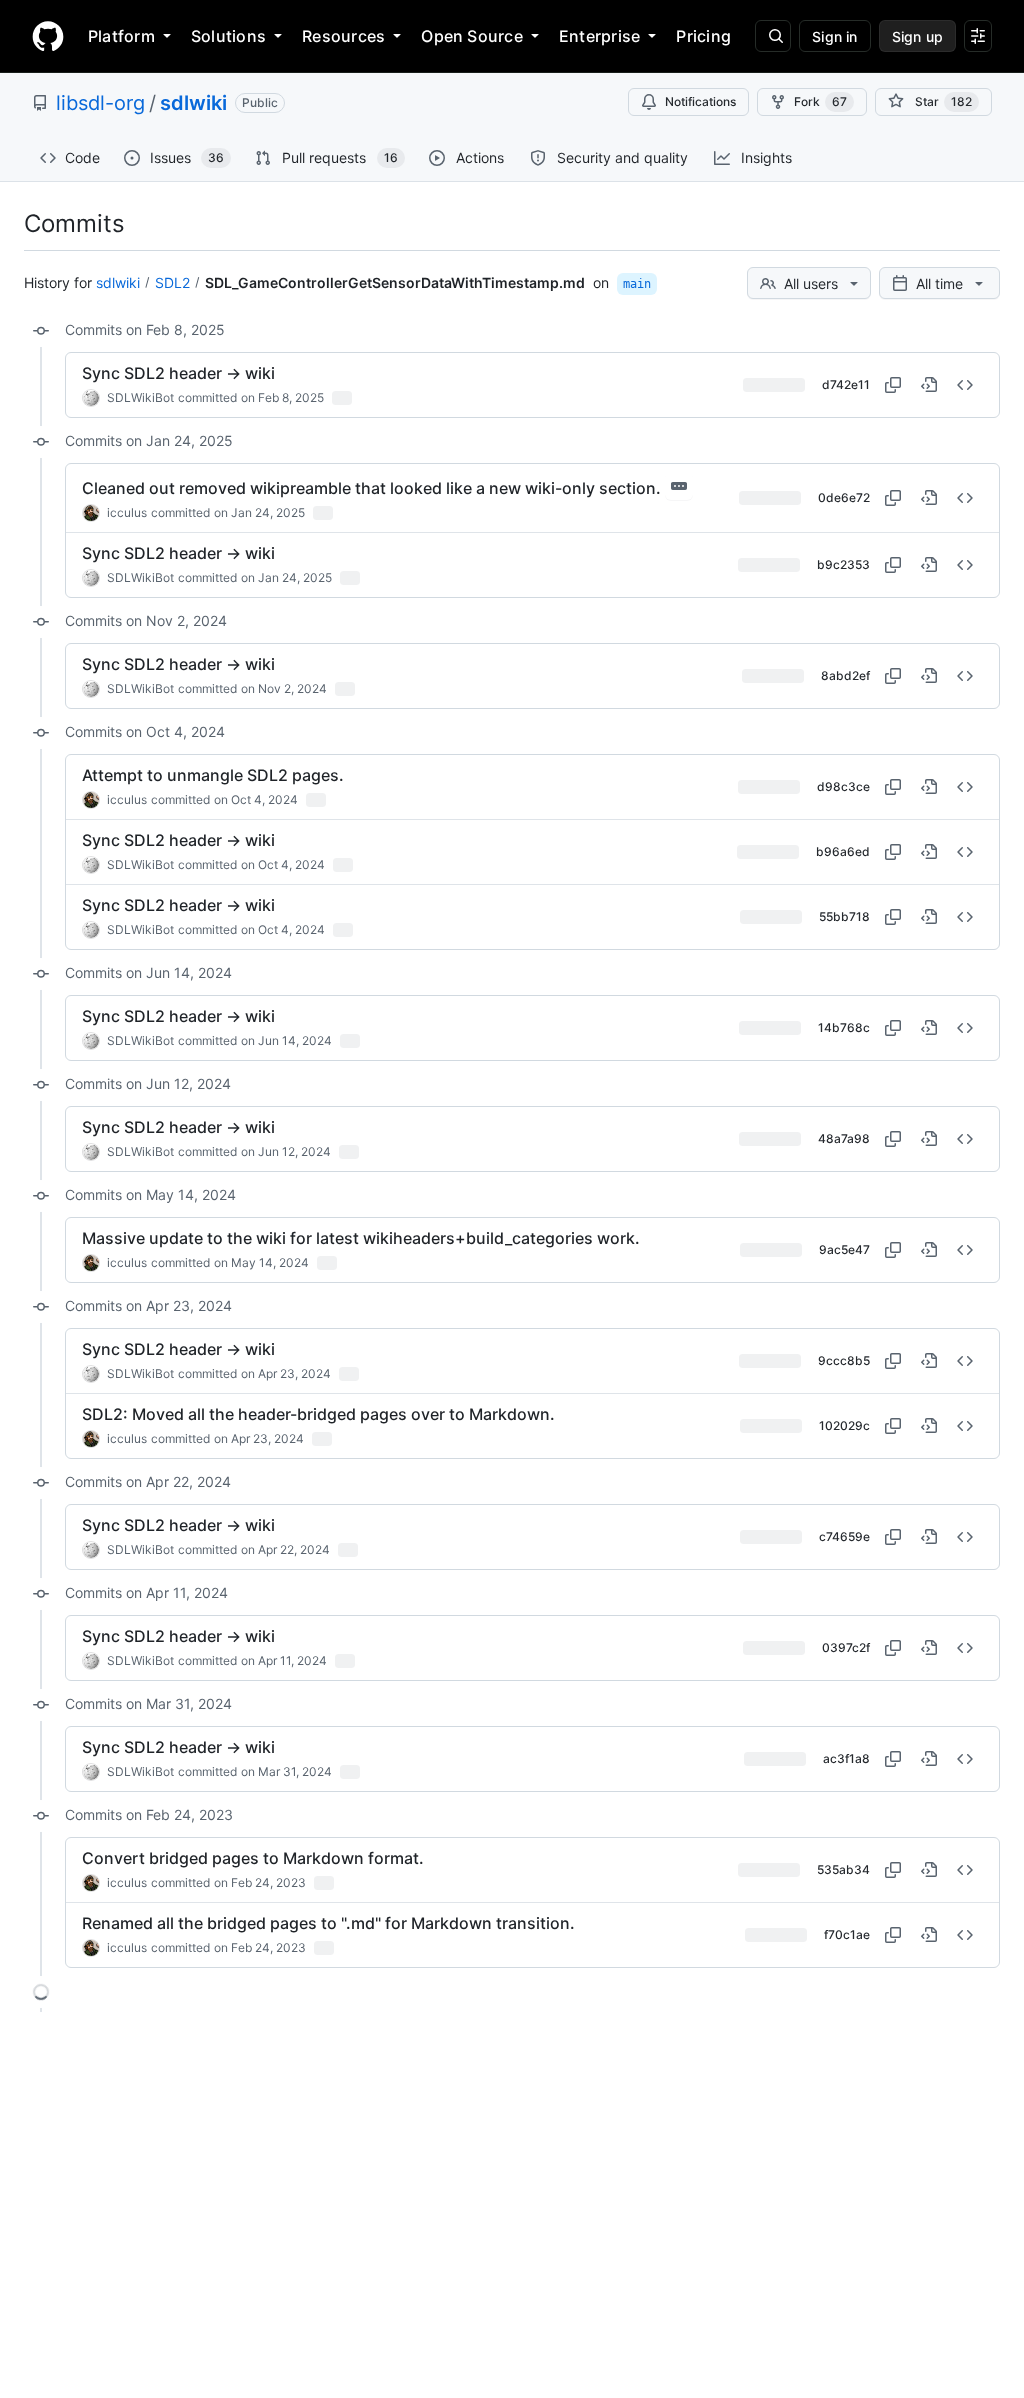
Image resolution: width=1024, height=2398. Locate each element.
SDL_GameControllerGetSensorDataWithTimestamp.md (395, 282)
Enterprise (599, 36)
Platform (121, 36)
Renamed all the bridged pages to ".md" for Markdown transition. (328, 1923)
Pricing (703, 36)
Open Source (472, 36)
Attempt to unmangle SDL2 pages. (213, 775)
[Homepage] (48, 36)
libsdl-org (100, 103)
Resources (343, 36)
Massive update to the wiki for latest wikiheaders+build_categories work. (361, 1238)
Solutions (228, 36)
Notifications (700, 101)
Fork (820, 101)
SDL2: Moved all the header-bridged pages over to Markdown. (318, 1414)
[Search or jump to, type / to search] (773, 36)
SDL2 (172, 282)
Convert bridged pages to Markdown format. (253, 1858)
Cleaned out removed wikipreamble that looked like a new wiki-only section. (371, 488)
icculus (127, 512)
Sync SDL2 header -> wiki (178, 373)
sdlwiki (193, 103)
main (637, 284)
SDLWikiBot (140, 397)
